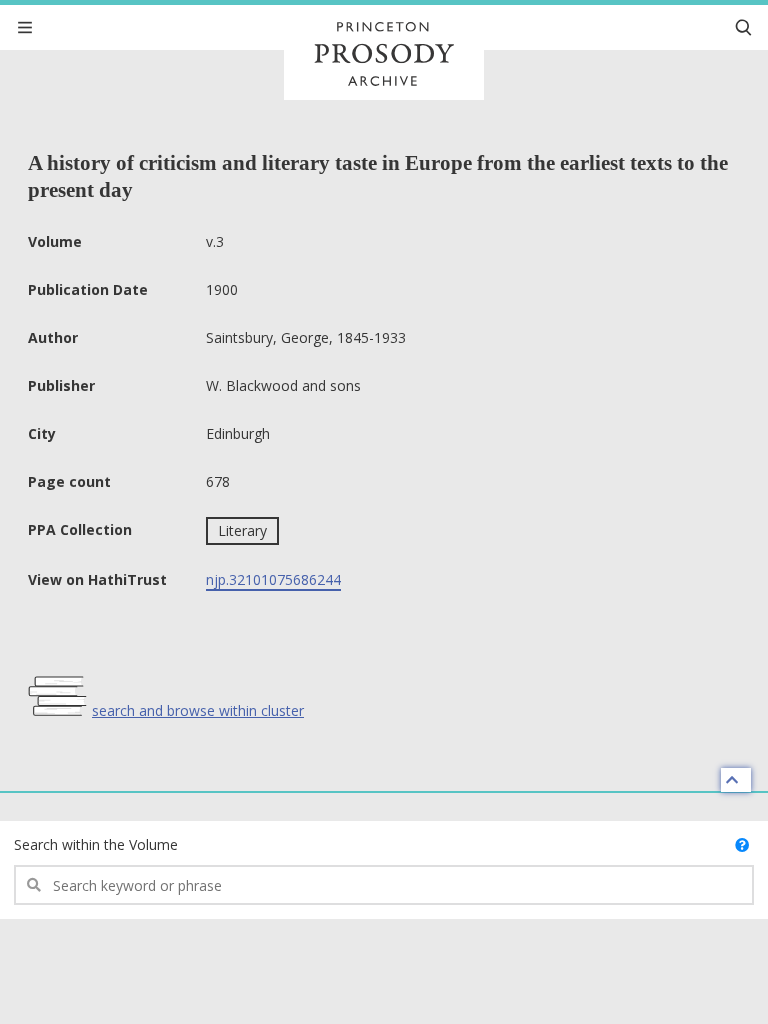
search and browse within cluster (198, 710)
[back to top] (736, 780)
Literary (242, 530)
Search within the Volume (96, 844)
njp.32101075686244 (273, 579)
